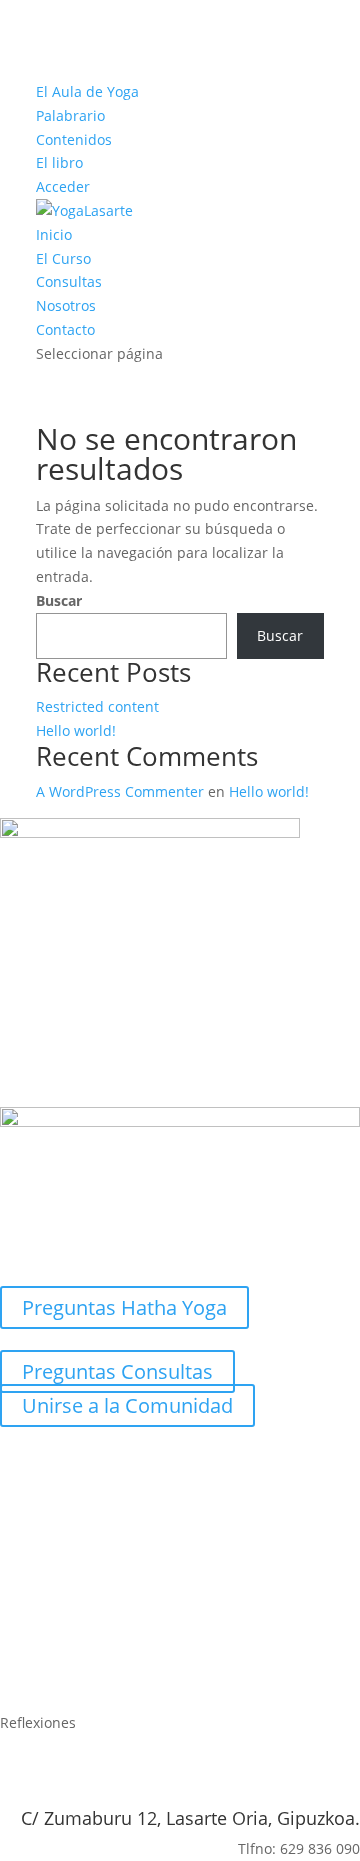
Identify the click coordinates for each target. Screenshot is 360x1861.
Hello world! (76, 730)
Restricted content (97, 706)
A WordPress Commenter (120, 791)
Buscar (59, 600)
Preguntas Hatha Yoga (124, 1307)
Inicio (54, 234)
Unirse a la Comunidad (127, 1405)
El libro (59, 162)
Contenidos (74, 139)
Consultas (69, 281)
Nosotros (66, 305)
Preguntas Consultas (117, 1371)
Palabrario (70, 115)
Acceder (63, 186)
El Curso (63, 258)
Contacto (65, 329)
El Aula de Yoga (87, 91)
